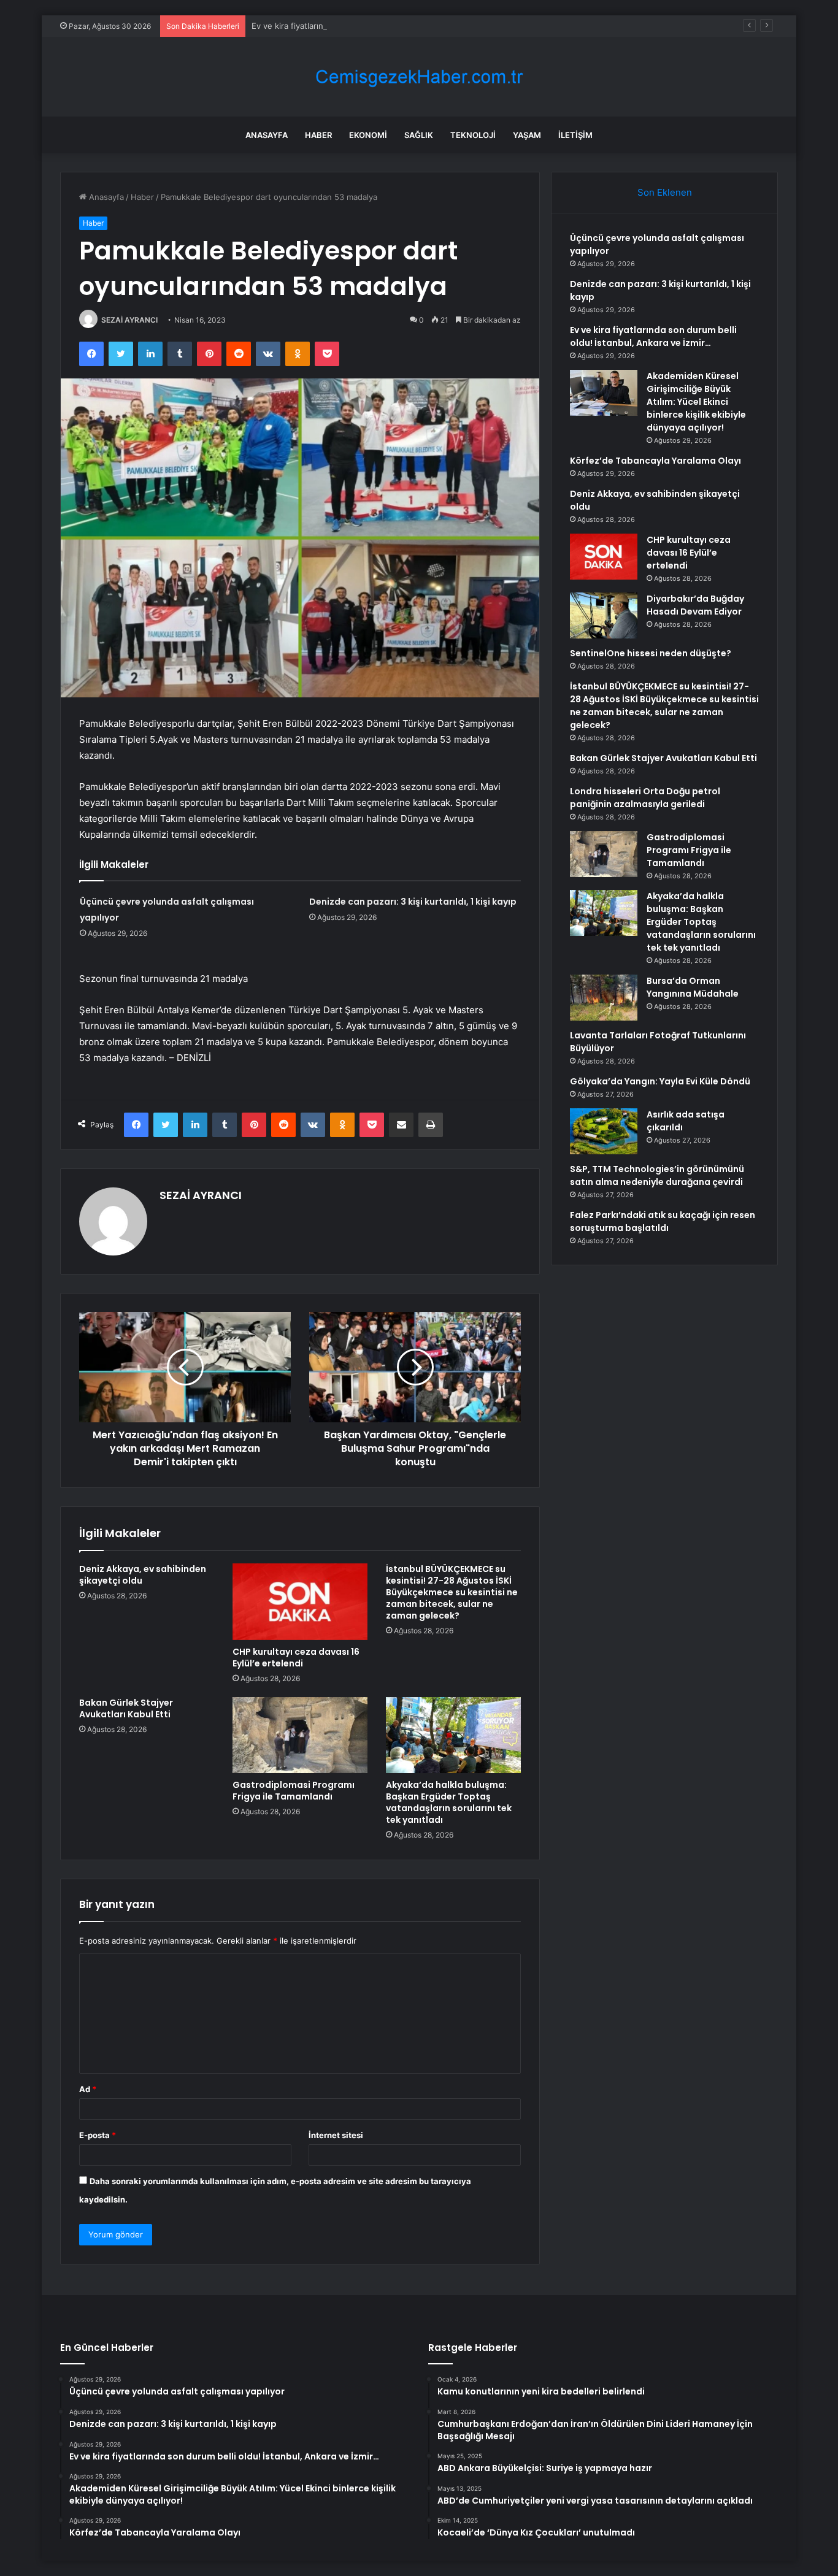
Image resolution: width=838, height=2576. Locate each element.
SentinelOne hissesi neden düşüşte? (651, 653)
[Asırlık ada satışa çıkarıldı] (604, 1131)
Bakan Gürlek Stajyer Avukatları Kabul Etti (126, 1708)
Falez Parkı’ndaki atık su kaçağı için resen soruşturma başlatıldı (663, 1221)
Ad (88, 2089)
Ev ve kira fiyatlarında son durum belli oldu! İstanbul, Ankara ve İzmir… (384, 26)
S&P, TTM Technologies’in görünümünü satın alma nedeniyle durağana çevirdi (657, 1175)
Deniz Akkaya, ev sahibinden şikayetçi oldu (143, 1575)
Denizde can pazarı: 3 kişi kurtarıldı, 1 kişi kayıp (413, 902)
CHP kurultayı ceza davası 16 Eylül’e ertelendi (296, 1658)
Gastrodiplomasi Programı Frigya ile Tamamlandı (294, 1791)
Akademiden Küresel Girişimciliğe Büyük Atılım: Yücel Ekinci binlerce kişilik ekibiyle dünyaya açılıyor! (696, 402)
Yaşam (527, 135)
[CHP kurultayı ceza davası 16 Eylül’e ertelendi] (300, 1601)
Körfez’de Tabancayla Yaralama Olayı (655, 461)
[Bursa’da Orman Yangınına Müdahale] (604, 998)
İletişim (575, 135)
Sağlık (419, 135)
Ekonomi (368, 135)
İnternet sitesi (336, 2135)
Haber (318, 135)
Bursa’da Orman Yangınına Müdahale (693, 987)
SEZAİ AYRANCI (129, 320)
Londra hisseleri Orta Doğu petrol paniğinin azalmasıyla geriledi (645, 798)
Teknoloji (473, 135)
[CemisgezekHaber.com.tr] (419, 77)
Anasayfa (267, 135)
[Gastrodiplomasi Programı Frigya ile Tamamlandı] (300, 1735)
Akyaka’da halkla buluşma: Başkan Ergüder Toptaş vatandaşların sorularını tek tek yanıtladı (449, 1802)
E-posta (98, 2135)
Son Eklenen (665, 192)
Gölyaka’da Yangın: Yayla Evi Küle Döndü (660, 1081)
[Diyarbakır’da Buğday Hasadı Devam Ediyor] (604, 615)
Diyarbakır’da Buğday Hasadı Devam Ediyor (695, 605)
